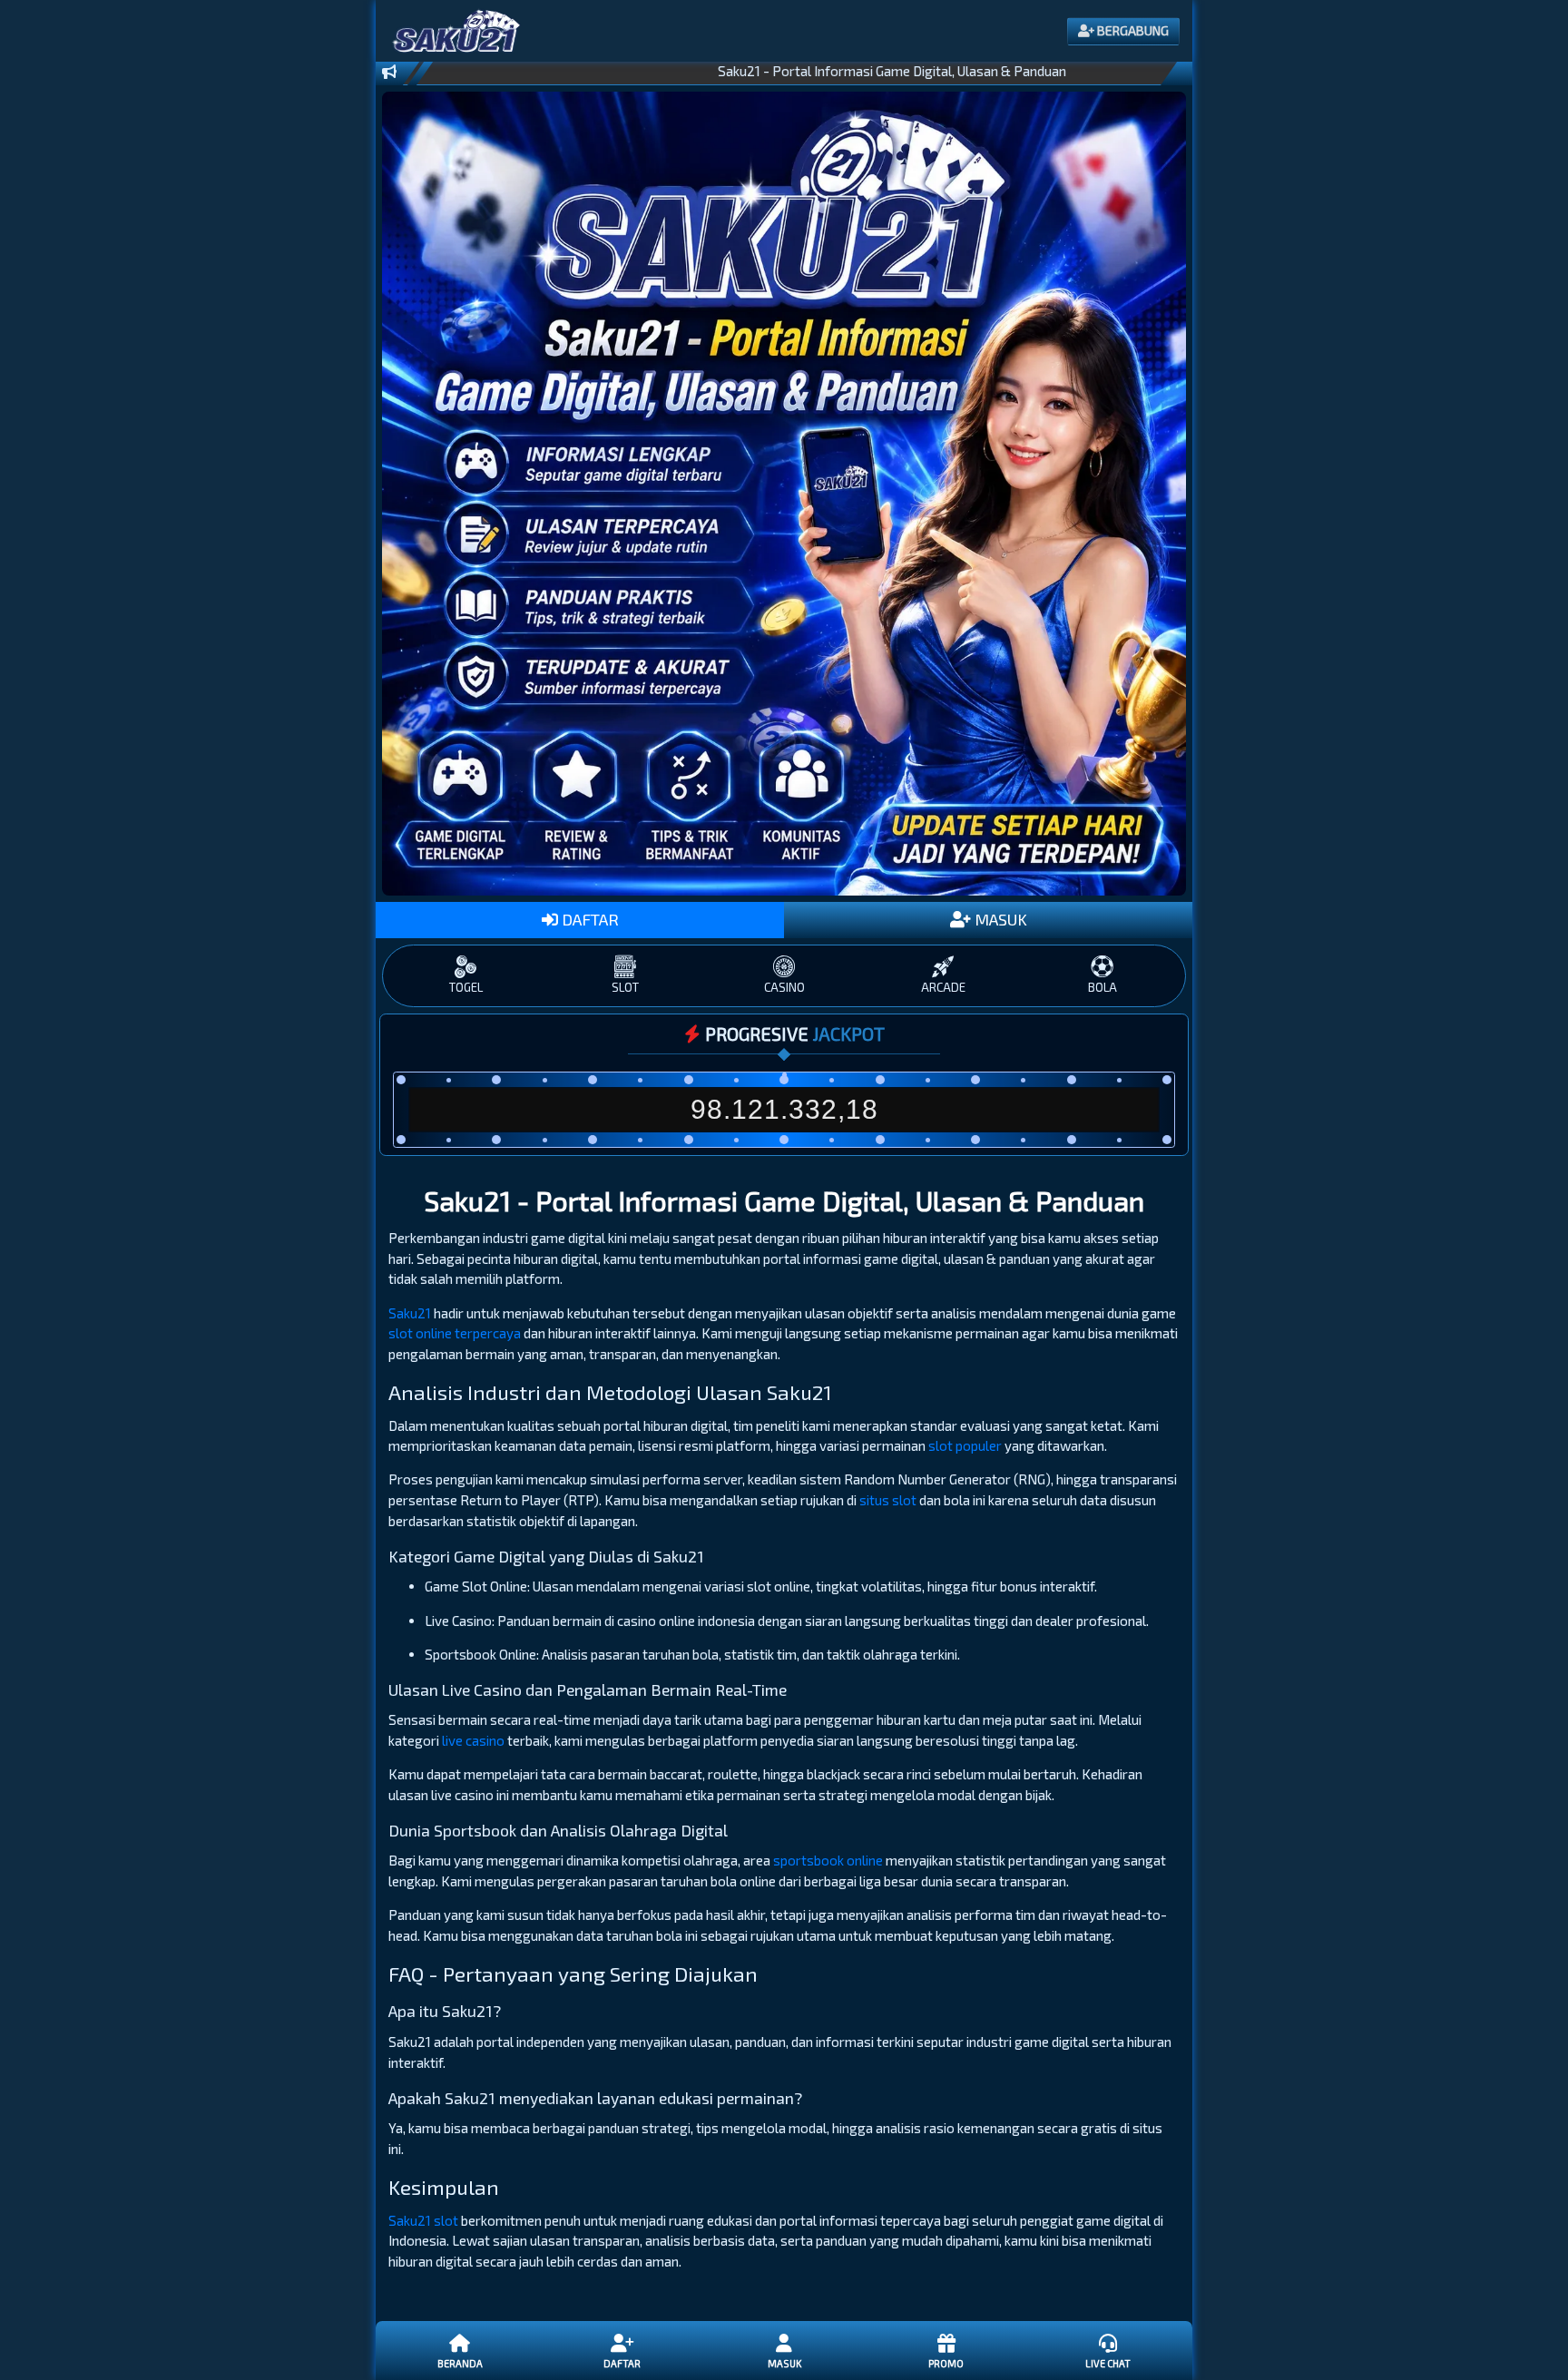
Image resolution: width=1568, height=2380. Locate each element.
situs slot (888, 1500)
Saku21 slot (423, 2220)
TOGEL (466, 987)
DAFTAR (588, 919)
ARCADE (943, 987)
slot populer (965, 1445)
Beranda (460, 2363)
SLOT (625, 987)
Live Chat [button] (1108, 2363)
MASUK (999, 919)
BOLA (1102, 987)
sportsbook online (828, 1860)
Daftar (622, 2363)
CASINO (784, 987)
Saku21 (410, 1313)
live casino (473, 1740)
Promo (946, 2363)
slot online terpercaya (455, 1333)
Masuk (784, 2363)
